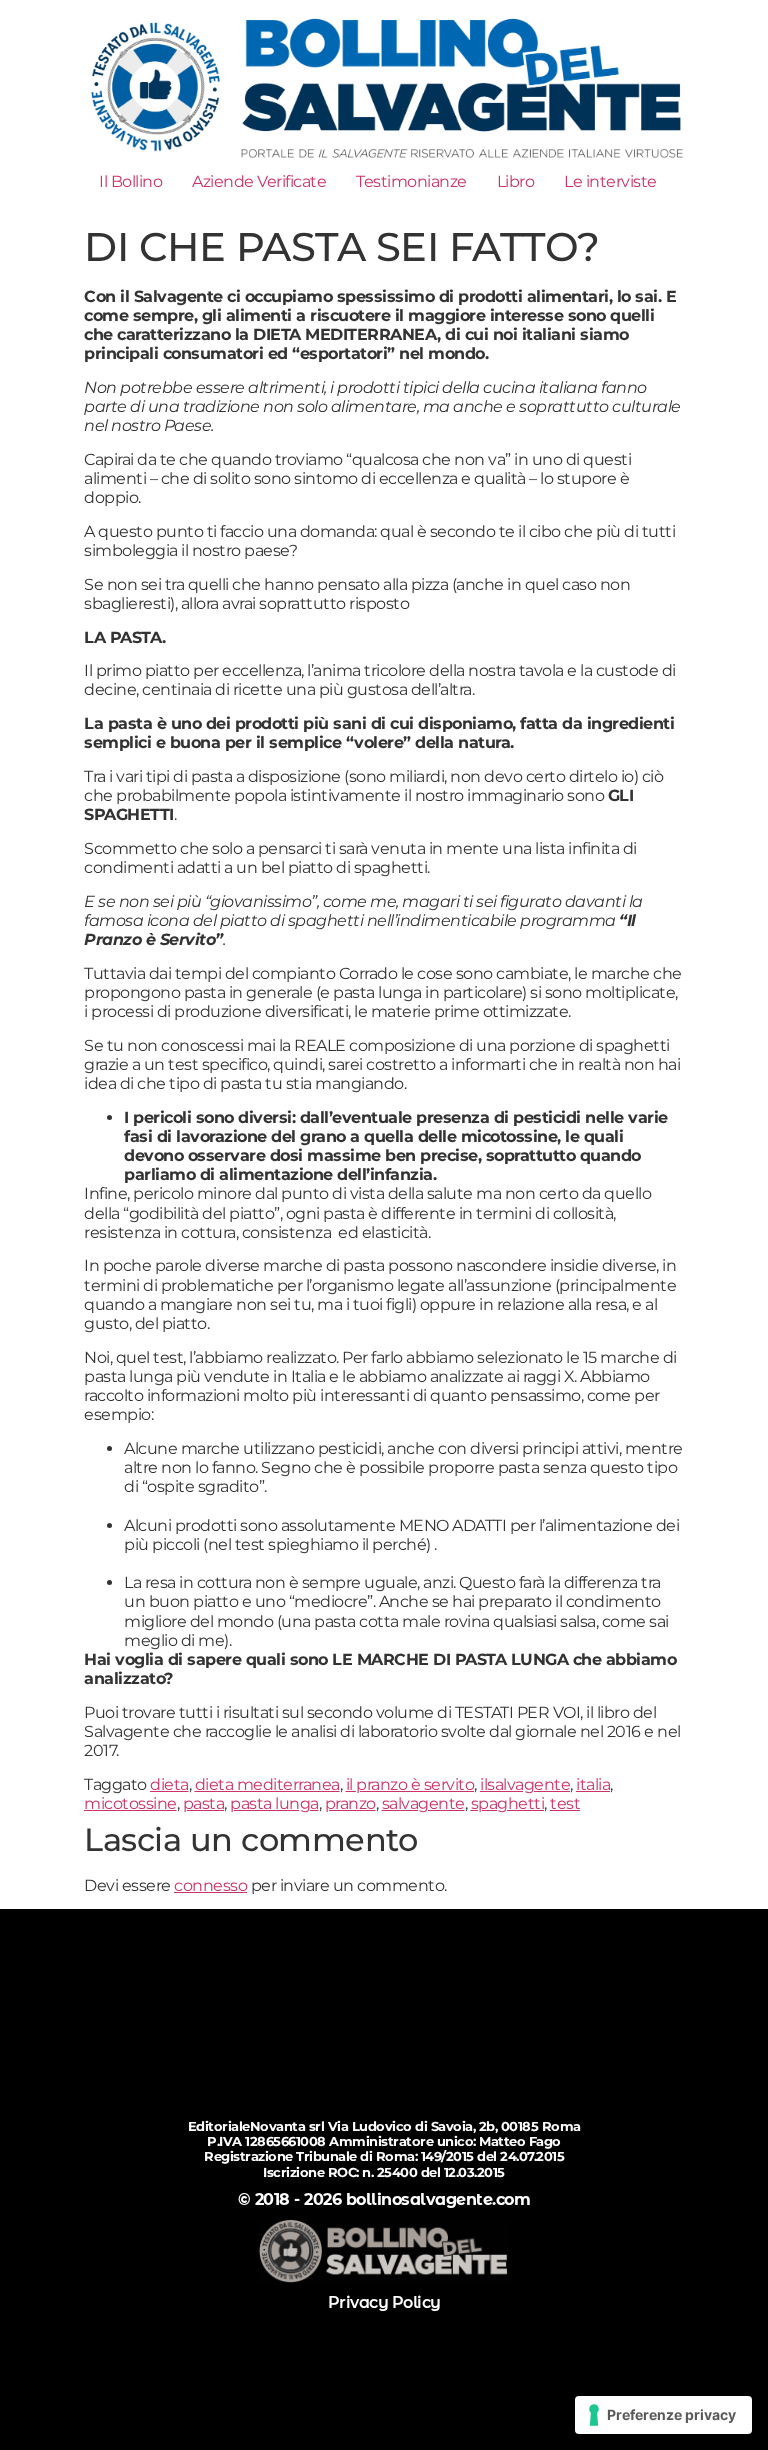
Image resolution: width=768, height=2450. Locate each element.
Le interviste (610, 181)
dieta (169, 1784)
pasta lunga (274, 1803)
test (565, 1803)
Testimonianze (411, 181)
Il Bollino (130, 181)
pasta (204, 1803)
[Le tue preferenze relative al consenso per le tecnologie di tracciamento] (663, 2415)
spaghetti (508, 1803)
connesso (210, 1885)
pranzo (350, 1803)
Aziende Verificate (259, 181)
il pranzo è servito (410, 1784)
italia (593, 1784)
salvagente (423, 1803)
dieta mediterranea (267, 1784)
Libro (516, 181)
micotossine (130, 1803)
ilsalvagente (525, 1784)
